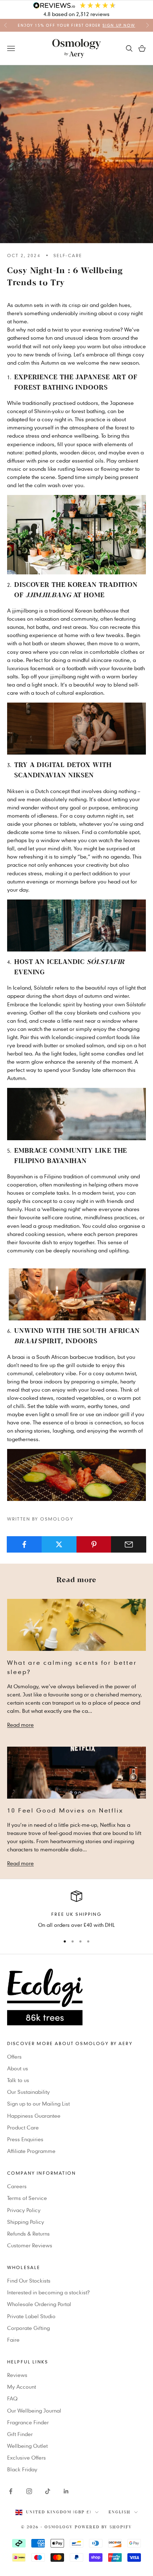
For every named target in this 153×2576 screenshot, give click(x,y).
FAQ (12, 2398)
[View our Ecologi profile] (76, 1997)
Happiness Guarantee (34, 2116)
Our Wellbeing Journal (34, 2410)
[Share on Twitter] (59, 1544)
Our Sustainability (28, 2092)
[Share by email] (129, 1544)
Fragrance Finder (28, 2422)
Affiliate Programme (31, 2151)
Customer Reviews (30, 2245)
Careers (17, 2186)
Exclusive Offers (27, 2457)
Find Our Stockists (29, 2280)
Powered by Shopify (103, 2527)
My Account (22, 2387)
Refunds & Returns (28, 2233)
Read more (20, 1725)
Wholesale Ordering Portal (39, 2304)
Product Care (23, 2127)
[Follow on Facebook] (11, 2491)
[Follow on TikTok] (48, 2491)
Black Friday (22, 2469)
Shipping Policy (26, 2222)
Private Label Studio (31, 2316)
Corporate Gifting (28, 2328)
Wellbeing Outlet (27, 2446)
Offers (14, 2056)
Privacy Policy (24, 2210)
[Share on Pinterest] (94, 1544)
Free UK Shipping (76, 1914)
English (120, 2512)
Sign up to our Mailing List (38, 2103)
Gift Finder (20, 2434)
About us (18, 2068)
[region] (76, 1910)
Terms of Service (27, 2198)
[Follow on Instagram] (29, 2491)
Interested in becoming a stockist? (48, 2292)
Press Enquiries (25, 2139)
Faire (13, 2340)
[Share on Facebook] (24, 1544)
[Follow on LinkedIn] (66, 2491)
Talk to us (18, 2080)
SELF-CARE (68, 255)
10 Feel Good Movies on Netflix (65, 1810)
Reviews (17, 2375)
